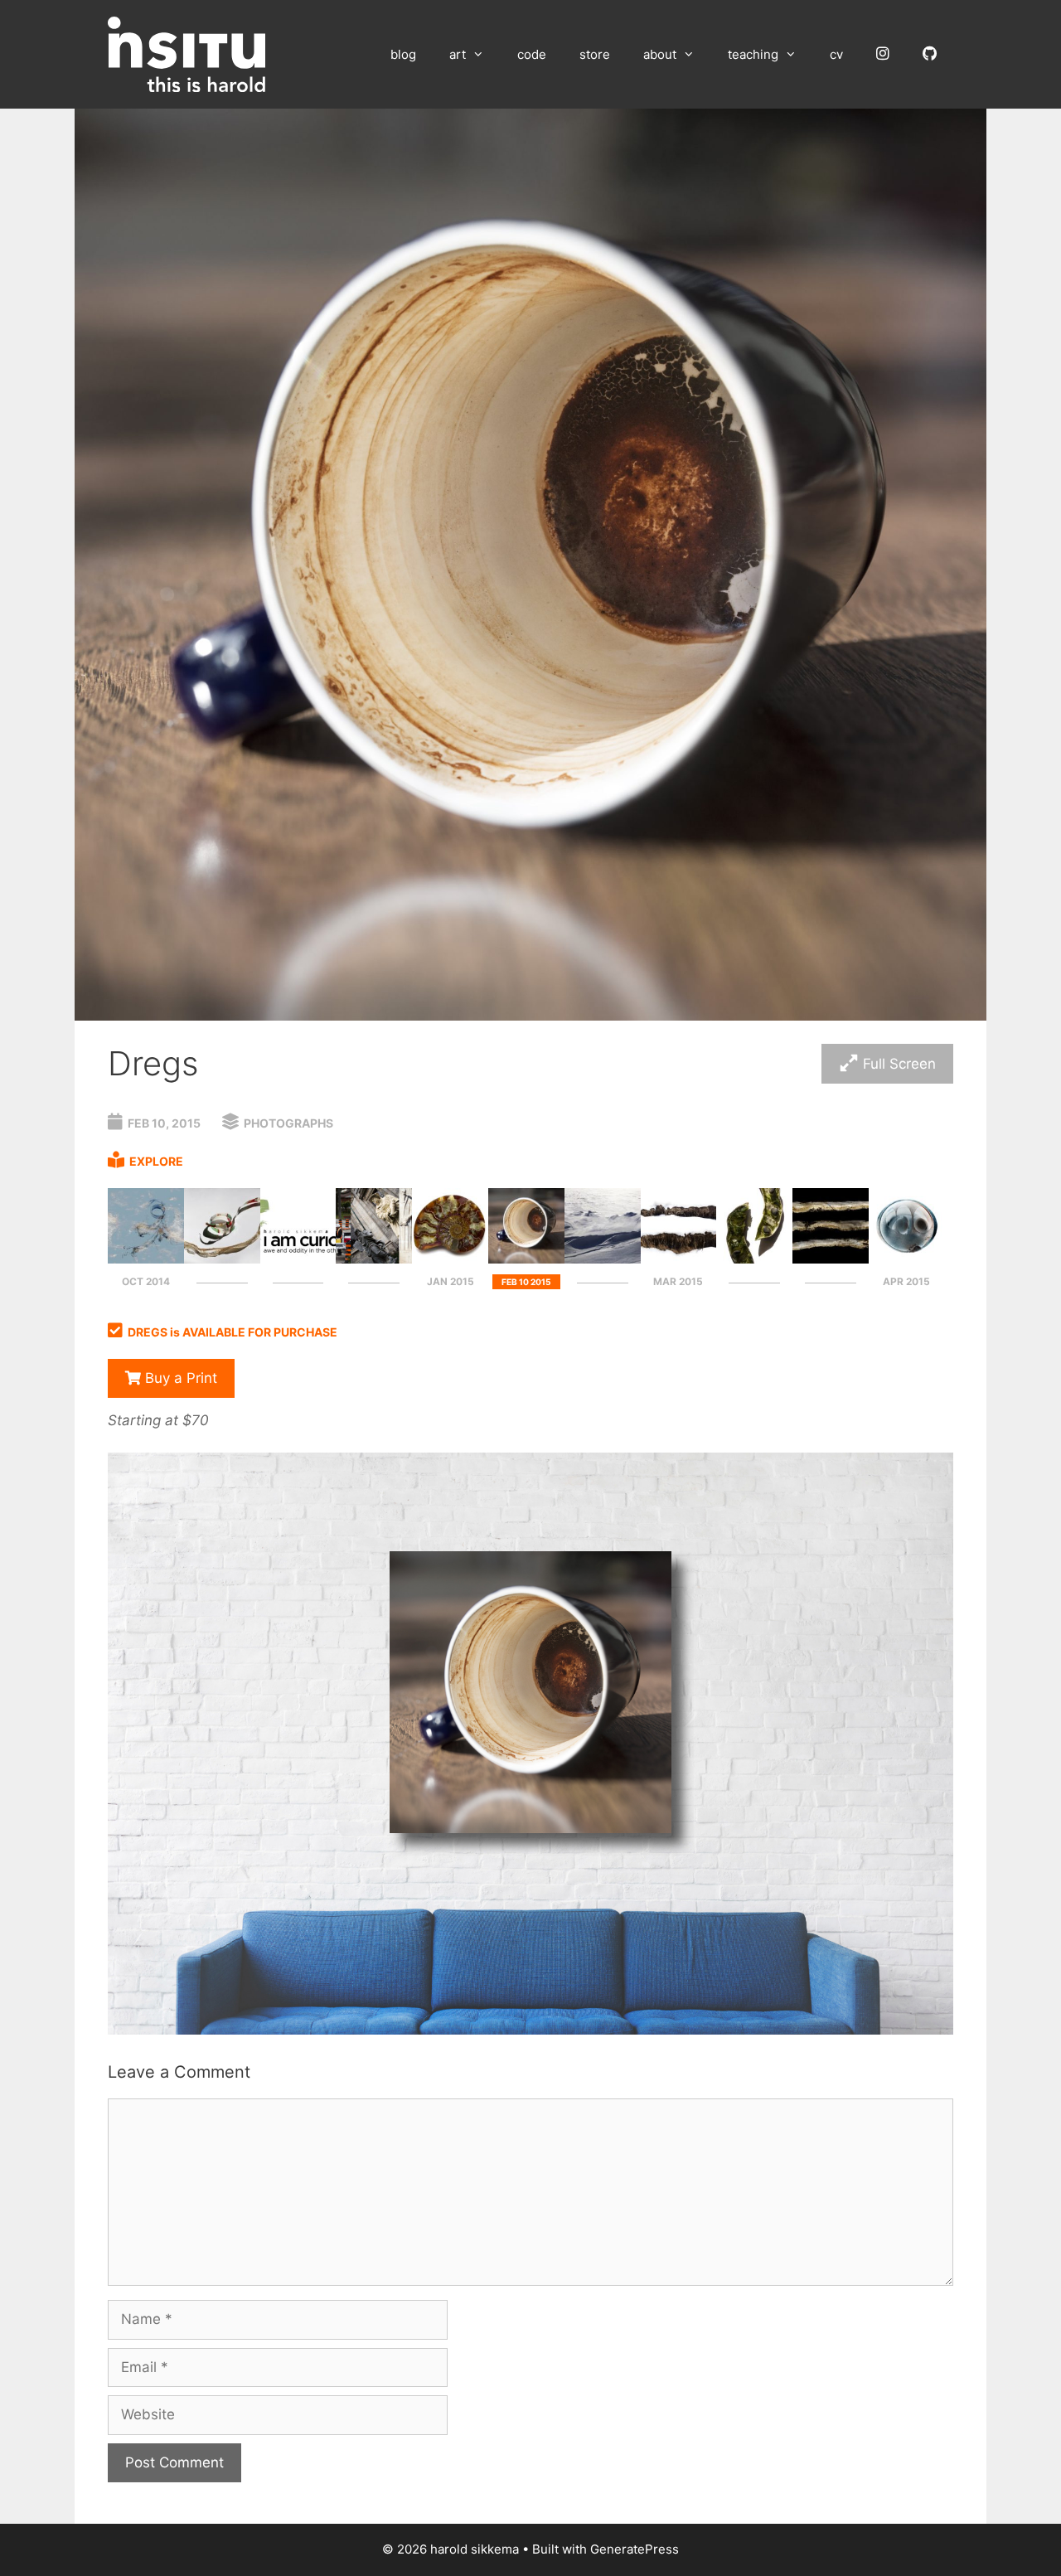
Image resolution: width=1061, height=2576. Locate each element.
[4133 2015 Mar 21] (831, 1259)
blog (403, 54)
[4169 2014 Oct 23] (298, 1259)
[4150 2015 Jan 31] (450, 1259)
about (660, 54)
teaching (753, 54)
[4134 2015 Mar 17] (754, 1259)
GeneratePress (635, 2549)
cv (836, 54)
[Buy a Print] (530, 2030)
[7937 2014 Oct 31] (374, 1259)
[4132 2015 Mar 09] (679, 1259)
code (532, 54)
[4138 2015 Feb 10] (526, 1259)
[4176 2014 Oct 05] (222, 1259)
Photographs (288, 1123)
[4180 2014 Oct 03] (146, 1259)
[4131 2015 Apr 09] (907, 1259)
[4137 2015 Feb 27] (603, 1259)
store (595, 54)
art (458, 54)
